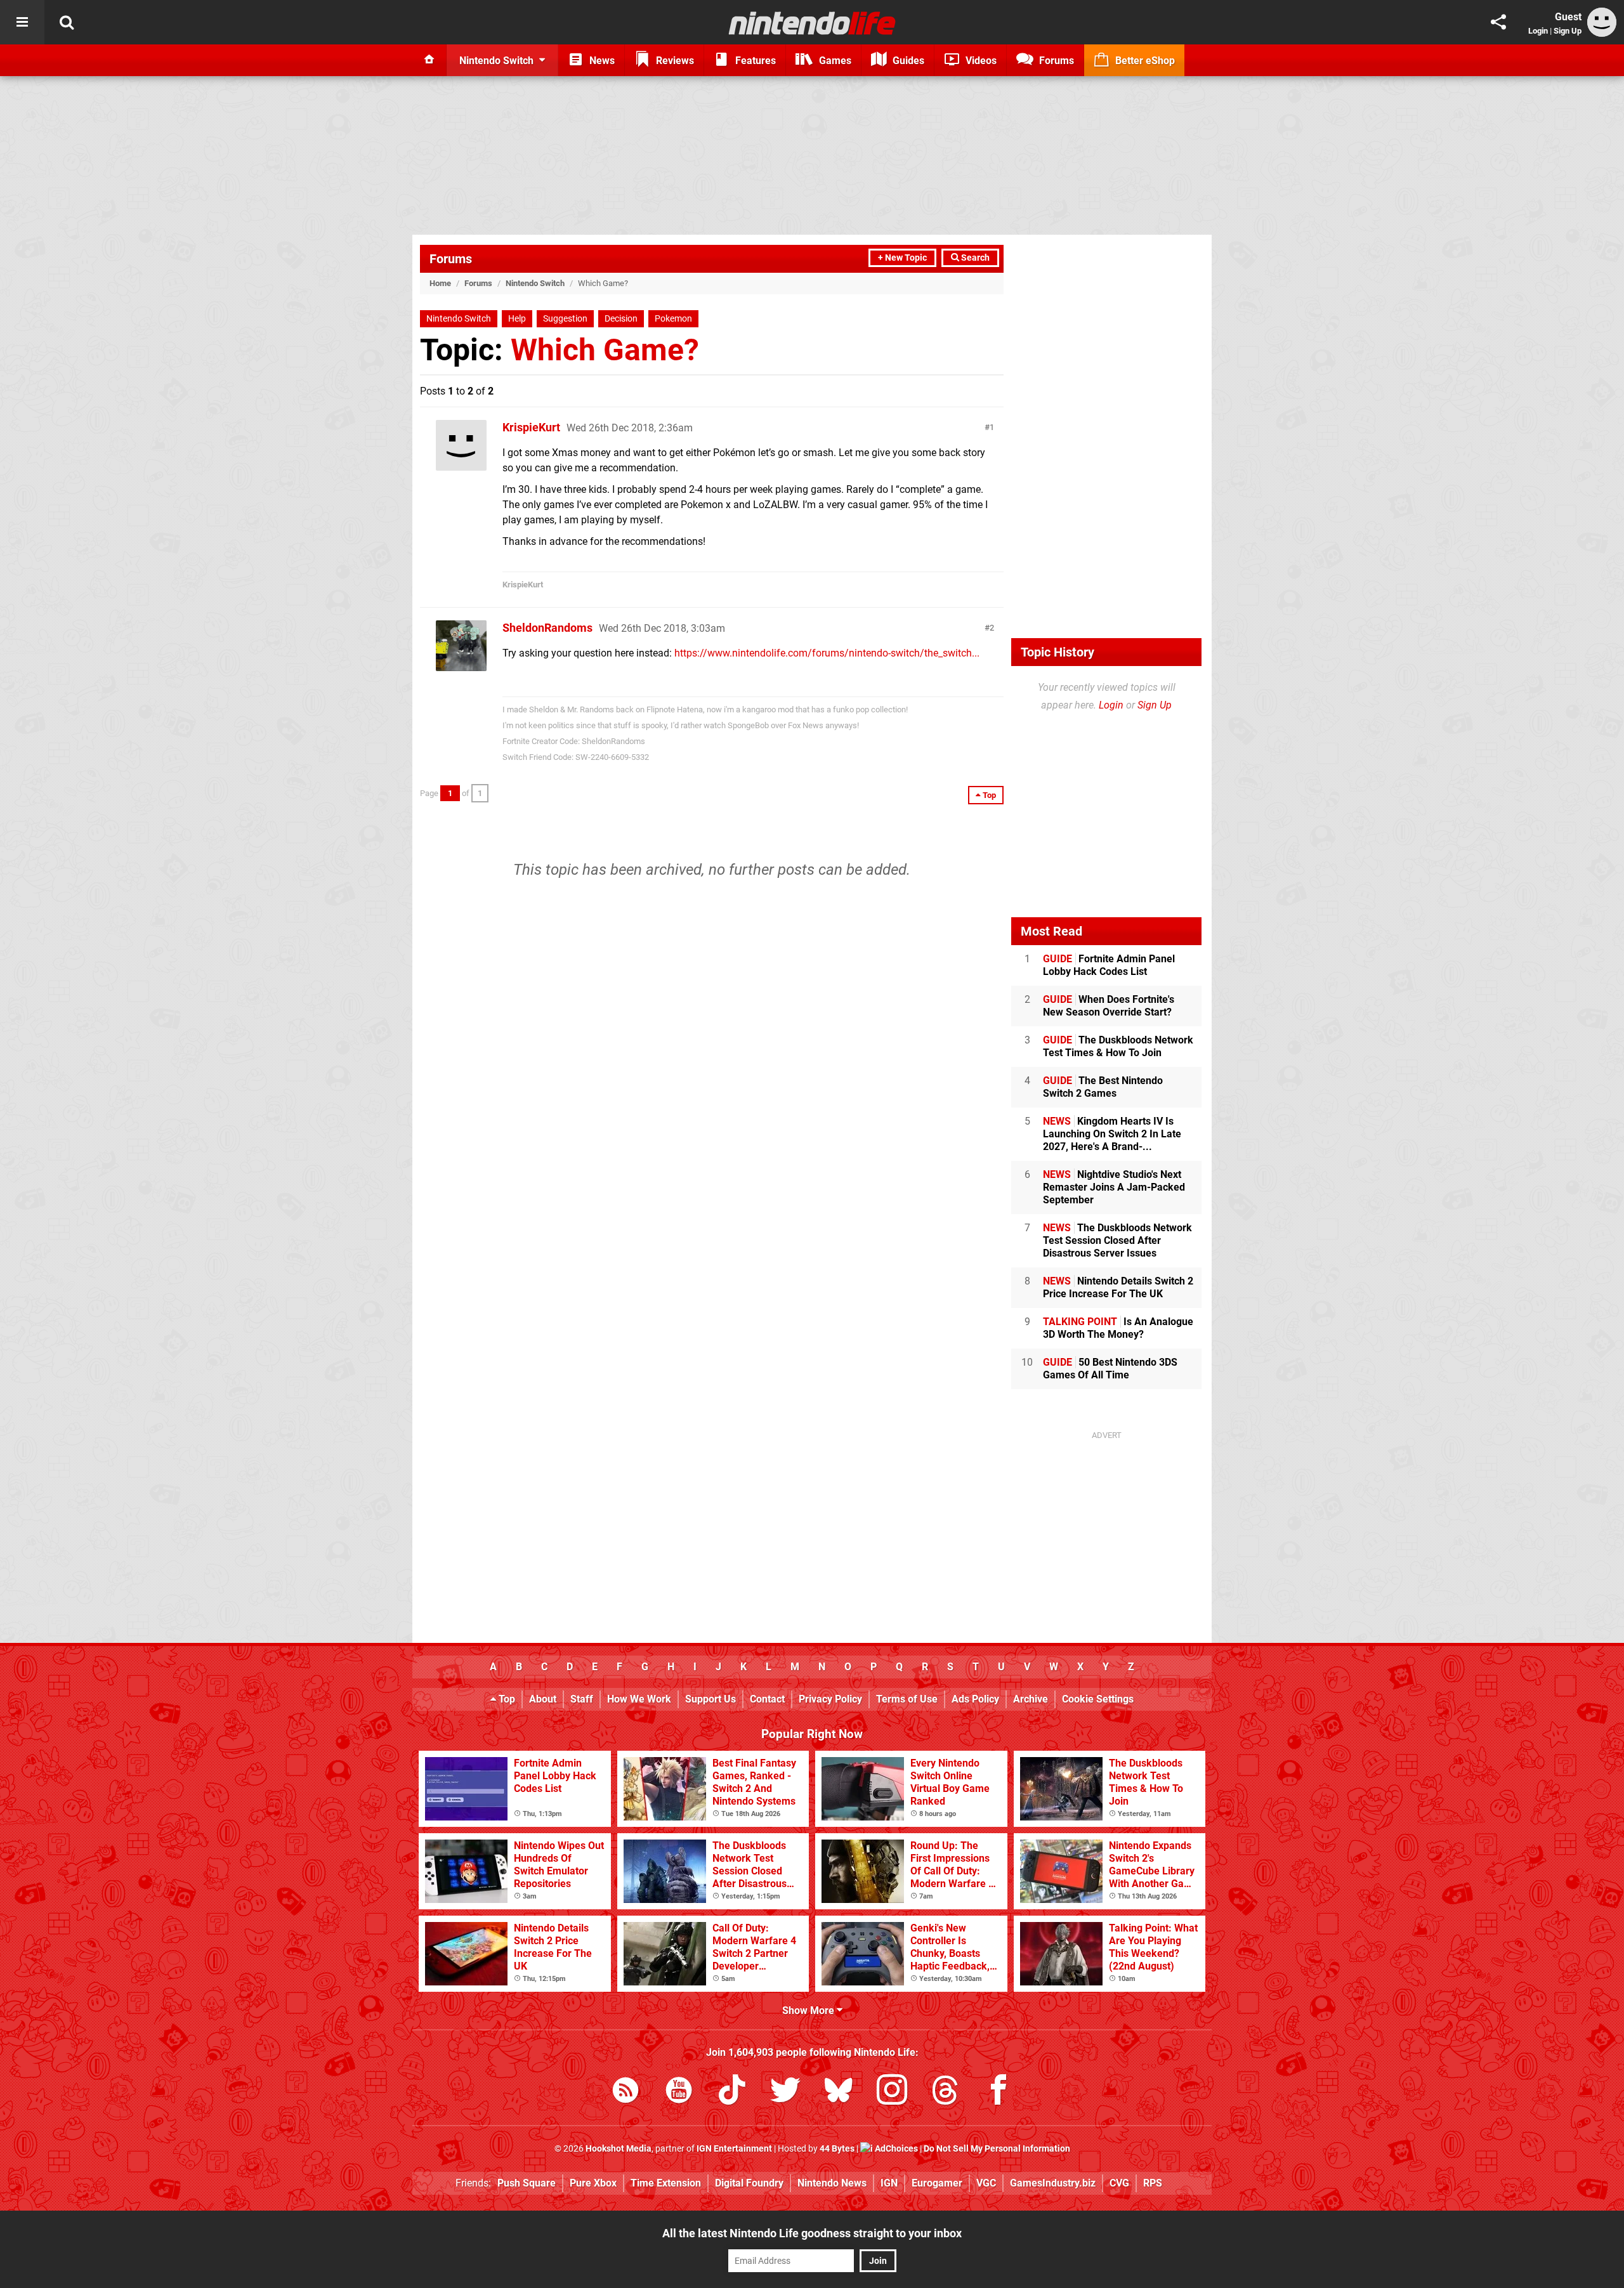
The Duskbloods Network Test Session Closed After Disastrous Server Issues (1117, 1240)
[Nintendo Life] (812, 23)
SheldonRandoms (547, 628)
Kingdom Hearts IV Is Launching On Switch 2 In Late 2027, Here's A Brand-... (1112, 1134)
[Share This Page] (1498, 22)
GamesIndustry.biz (1053, 2183)
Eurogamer (937, 2183)
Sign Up (1568, 31)
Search (974, 258)
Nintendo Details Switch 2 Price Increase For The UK (1118, 1287)
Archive (1031, 1699)
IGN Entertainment (734, 2149)
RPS (1153, 2183)
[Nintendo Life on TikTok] (732, 2092)
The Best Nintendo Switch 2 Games (1103, 1087)
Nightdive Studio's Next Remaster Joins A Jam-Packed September (1114, 1187)
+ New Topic (902, 258)
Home (440, 283)
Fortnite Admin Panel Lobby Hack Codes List (1109, 965)
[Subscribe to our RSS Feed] (625, 2092)
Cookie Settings (1098, 1699)
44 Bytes (837, 2149)
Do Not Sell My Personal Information (997, 2149)
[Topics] (22, 22)
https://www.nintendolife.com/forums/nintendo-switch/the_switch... (827, 653)
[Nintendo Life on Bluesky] (839, 2092)
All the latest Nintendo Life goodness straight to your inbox (812, 2233)
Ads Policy (975, 1699)
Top (506, 1699)
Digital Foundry (749, 2183)
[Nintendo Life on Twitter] (785, 2092)
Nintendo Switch (535, 283)
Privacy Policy (830, 1699)
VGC (986, 2183)
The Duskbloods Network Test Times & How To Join (1118, 1046)
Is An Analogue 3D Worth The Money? (1118, 1328)
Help (517, 319)
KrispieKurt (531, 427)
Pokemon (673, 319)
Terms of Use (907, 1699)
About (543, 1699)
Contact (767, 1699)
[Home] (429, 60)
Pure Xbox (593, 2183)
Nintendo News (832, 2183)
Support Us (710, 1699)
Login (1538, 31)
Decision (621, 319)
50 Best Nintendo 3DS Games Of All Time (1110, 1369)
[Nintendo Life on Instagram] (892, 2092)
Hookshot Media (619, 2149)
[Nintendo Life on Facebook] (999, 2092)
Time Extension (666, 2183)
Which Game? (605, 350)
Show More (809, 2010)
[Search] (67, 22)
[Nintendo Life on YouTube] (679, 2092)
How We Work (639, 1699)
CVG (1119, 2183)
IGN (889, 2183)
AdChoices (895, 2149)
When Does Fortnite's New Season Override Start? (1109, 1006)
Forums (451, 259)
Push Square (527, 2183)
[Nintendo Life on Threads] (945, 2092)
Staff (582, 1699)
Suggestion (565, 319)
